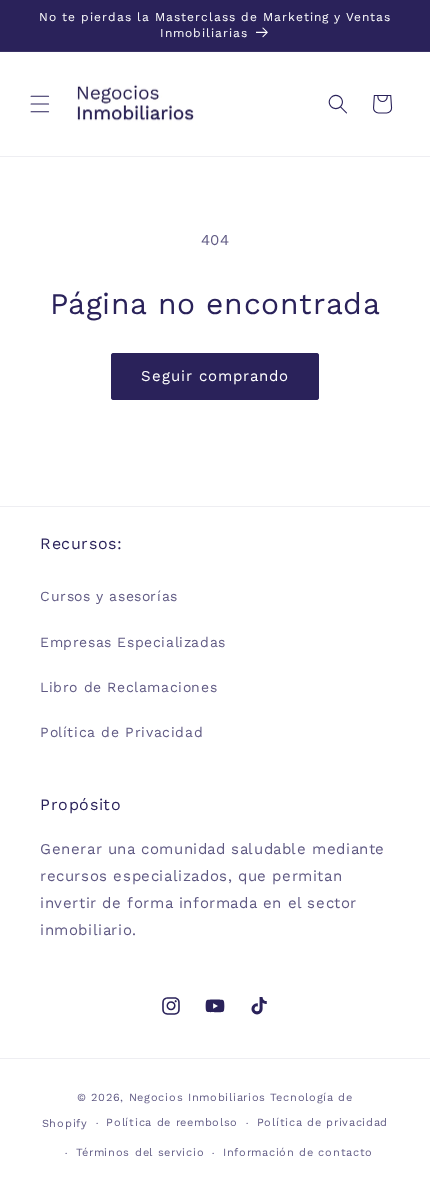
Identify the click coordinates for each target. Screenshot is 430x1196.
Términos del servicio (140, 1152)
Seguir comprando (215, 376)
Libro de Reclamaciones (128, 687)
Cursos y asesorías (109, 596)
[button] (40, 104)
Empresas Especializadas (133, 642)
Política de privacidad (322, 1122)
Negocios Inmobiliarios (197, 1097)
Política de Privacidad (121, 732)
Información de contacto (298, 1152)
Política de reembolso (172, 1122)
